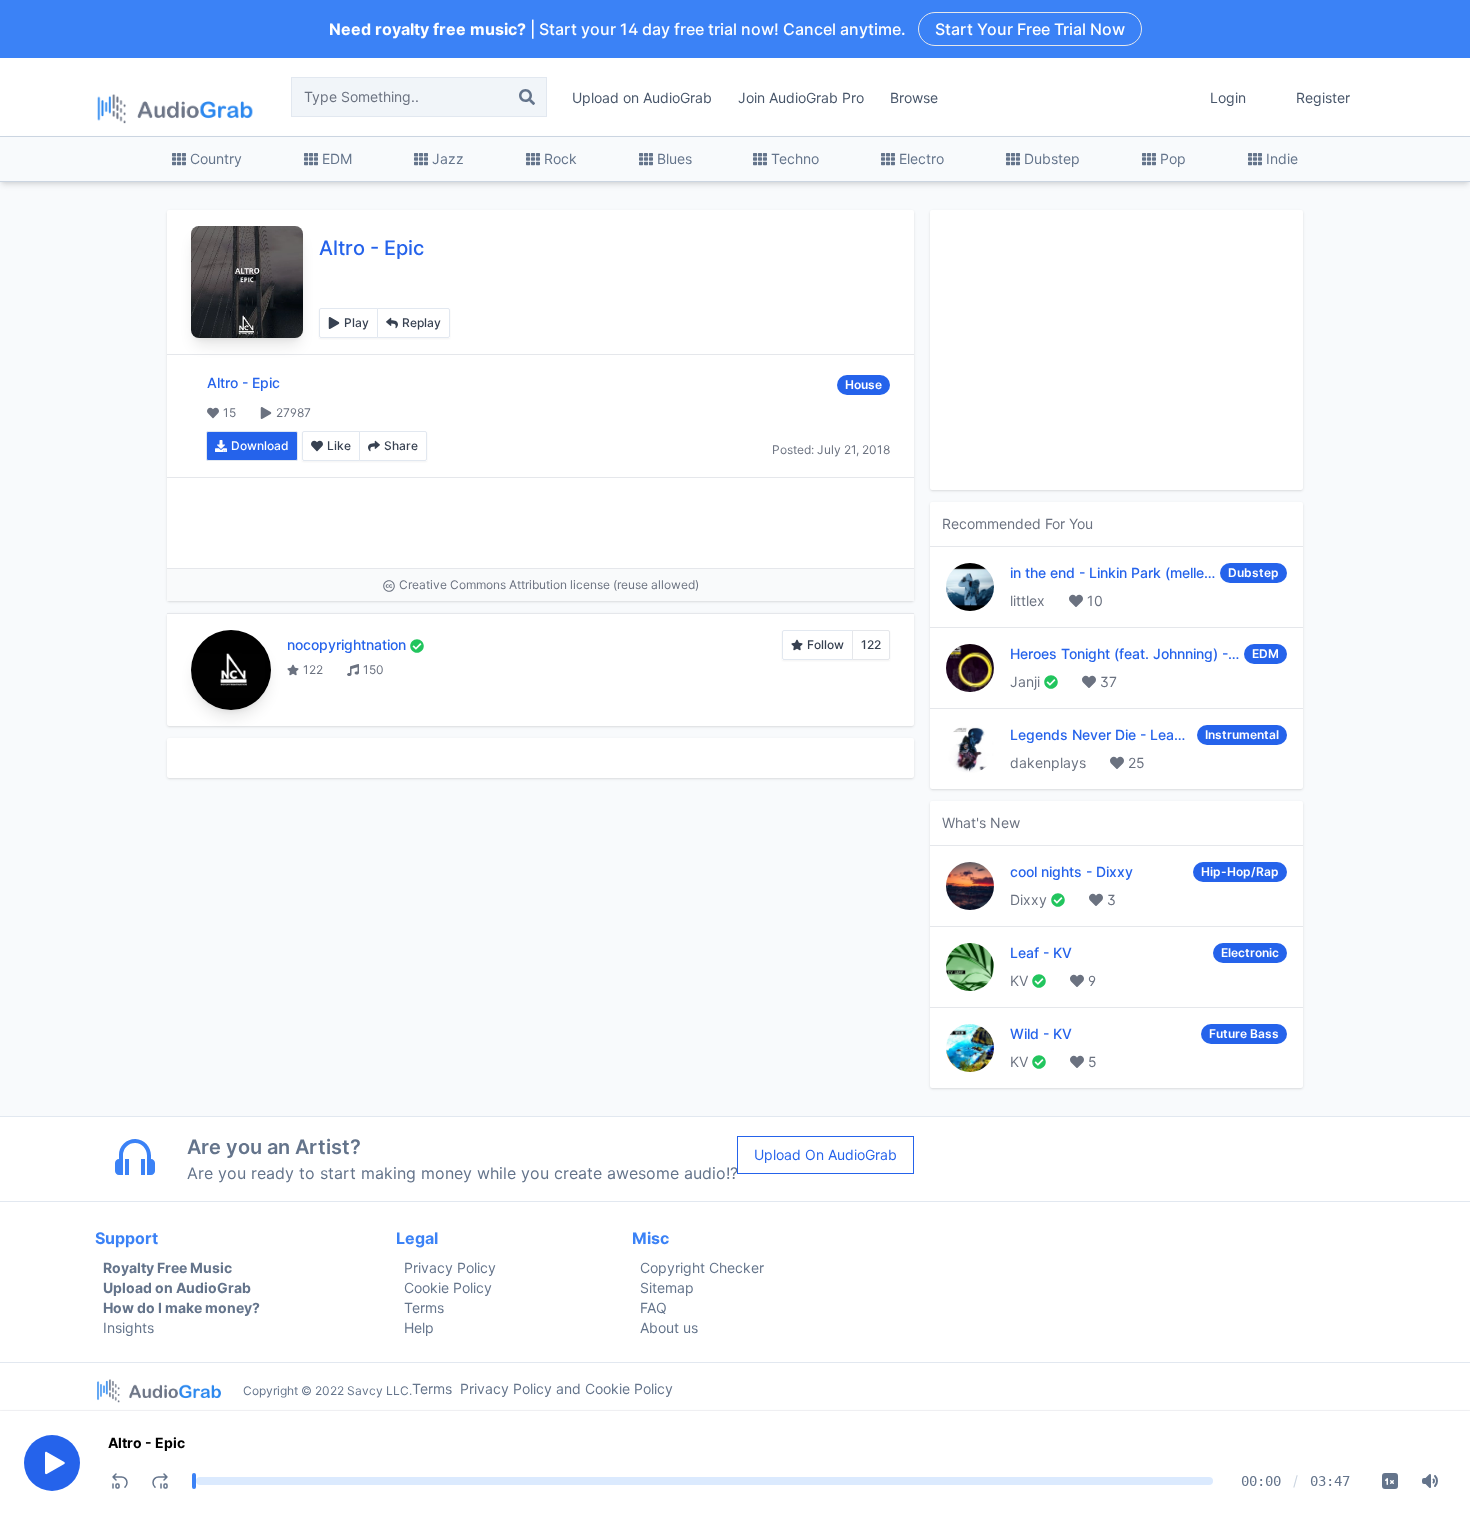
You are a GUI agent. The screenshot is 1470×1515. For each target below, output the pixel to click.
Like (339, 445)
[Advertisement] (540, 523)
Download (260, 445)
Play (356, 322)
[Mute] (1430, 1481)
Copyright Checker (702, 1267)
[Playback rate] (1390, 1481)
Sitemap (667, 1287)
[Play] (52, 1463)
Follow (825, 644)
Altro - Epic (146, 1442)
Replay (421, 322)
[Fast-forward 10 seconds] (160, 1481)
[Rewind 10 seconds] (120, 1481)
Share (401, 445)
